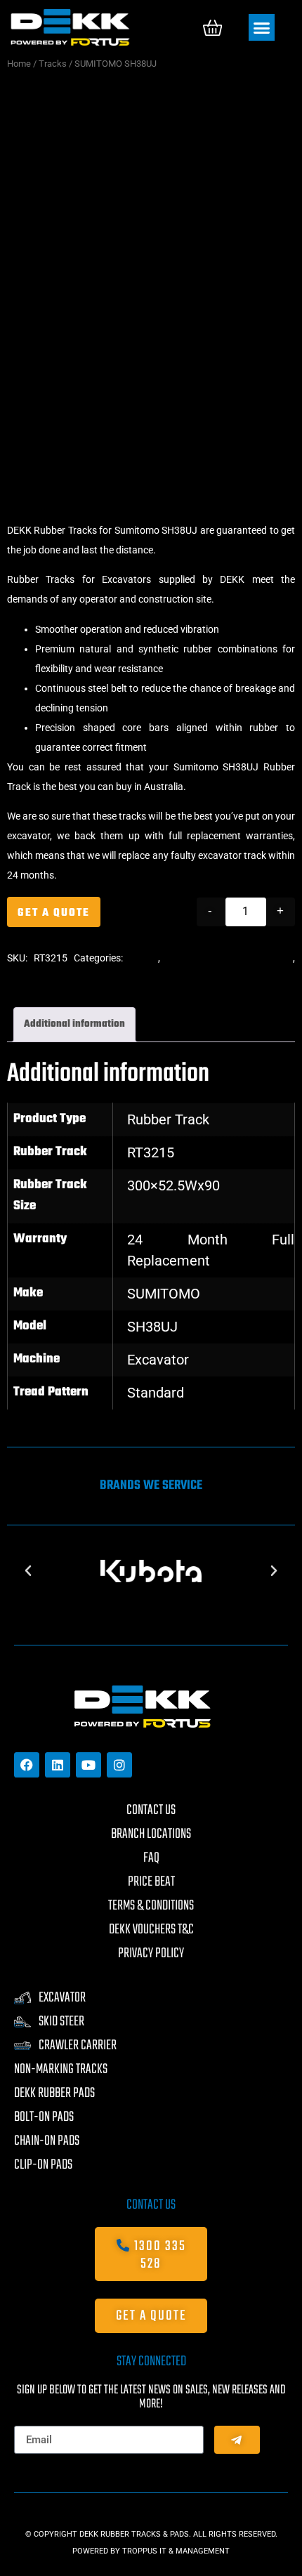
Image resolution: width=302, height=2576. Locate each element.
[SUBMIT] (237, 2440)
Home (19, 64)
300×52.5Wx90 (173, 1185)
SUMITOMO (164, 1294)
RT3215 (151, 1152)
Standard (156, 1393)
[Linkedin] (58, 1765)
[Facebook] (27, 1765)
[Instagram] (119, 1765)
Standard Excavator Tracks (230, 958)
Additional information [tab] (74, 1024)
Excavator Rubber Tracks (61, 978)
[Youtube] (88, 1765)
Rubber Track (168, 1119)
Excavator (158, 1360)
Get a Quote (54, 913)
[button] (262, 27)
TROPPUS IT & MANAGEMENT (176, 2551)
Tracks (53, 64)
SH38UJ (152, 1327)
